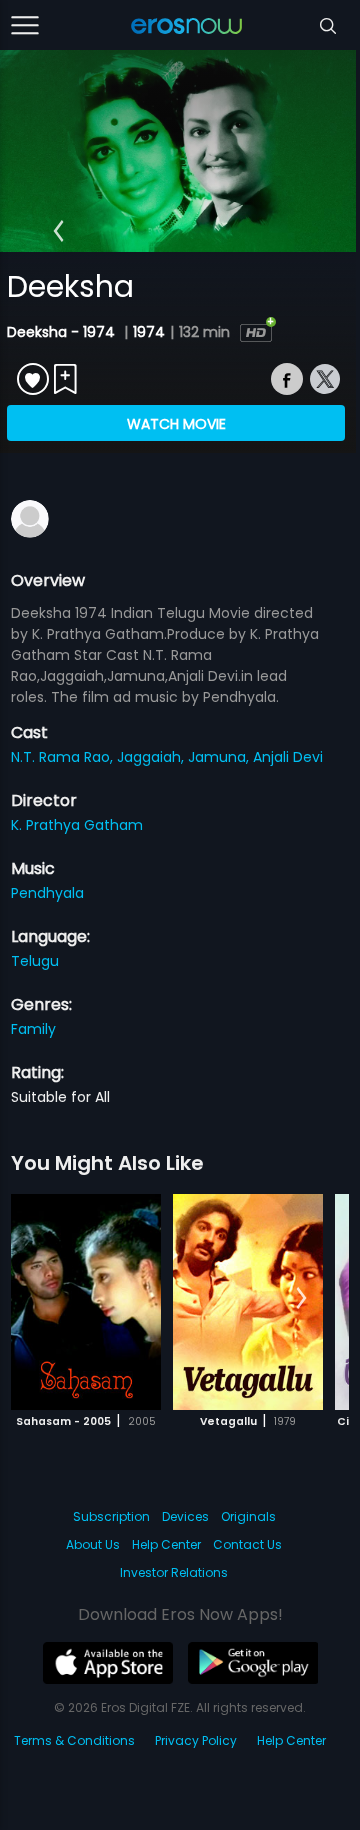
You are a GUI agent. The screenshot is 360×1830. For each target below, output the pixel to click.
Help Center (166, 1544)
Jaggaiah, (152, 757)
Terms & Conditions (74, 1740)
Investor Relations (174, 1572)
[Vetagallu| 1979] (248, 1302)
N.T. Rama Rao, (64, 757)
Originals (248, 1516)
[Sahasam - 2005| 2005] (86, 1302)
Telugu (35, 961)
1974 (149, 332)
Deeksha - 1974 (63, 332)
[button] (58, 231)
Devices (185, 1516)
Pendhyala (47, 893)
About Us (93, 1544)
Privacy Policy (196, 1740)
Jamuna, (220, 757)
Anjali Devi (288, 757)
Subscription (111, 1516)
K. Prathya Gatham (77, 825)
